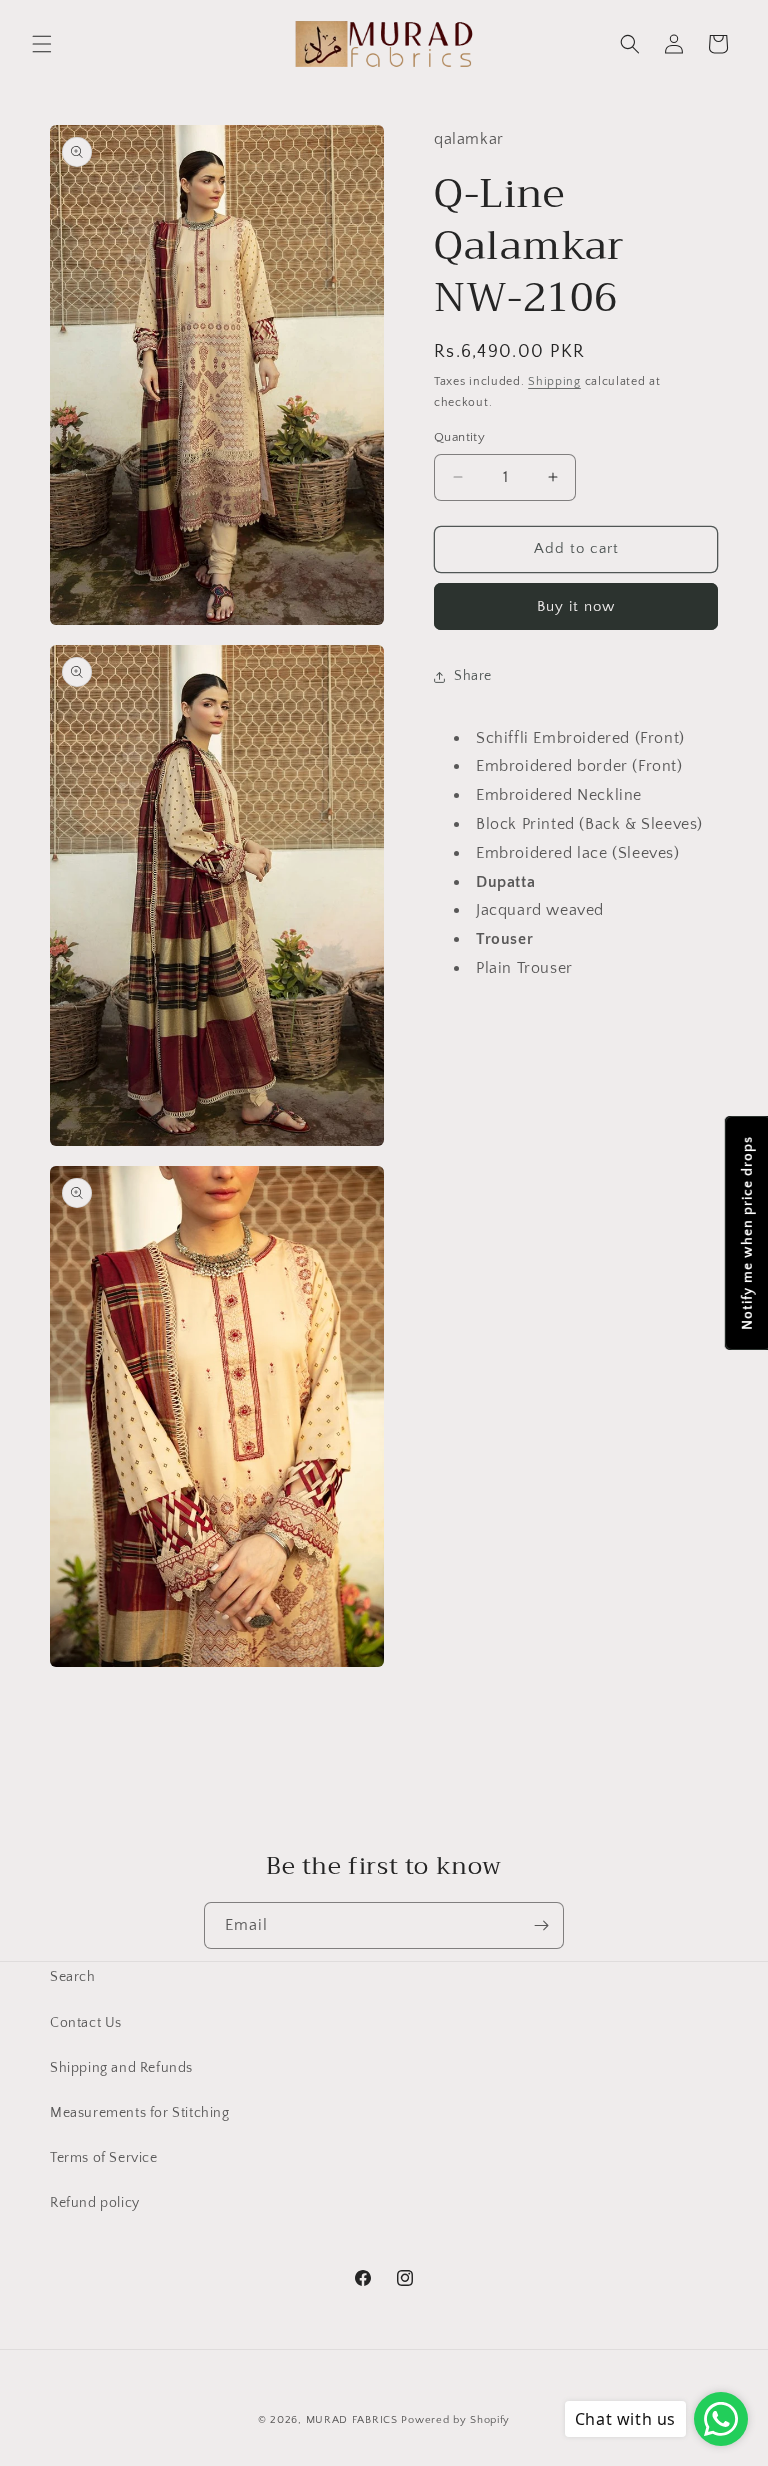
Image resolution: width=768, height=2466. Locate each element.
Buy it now (576, 606)
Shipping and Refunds (121, 2068)
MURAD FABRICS (352, 2420)
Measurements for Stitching (140, 2113)
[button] (42, 44)
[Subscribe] (541, 1925)
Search (73, 1977)
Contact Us (86, 2023)
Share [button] (473, 676)
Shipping (554, 381)
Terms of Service (104, 2158)
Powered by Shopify (455, 2420)
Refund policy (95, 2203)
